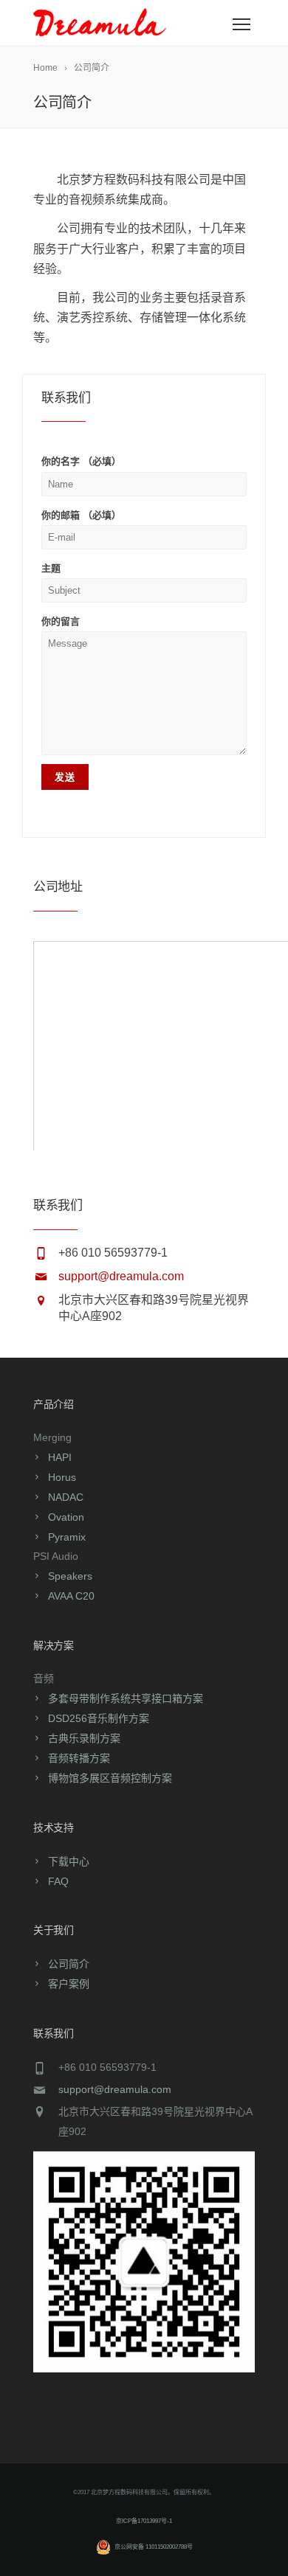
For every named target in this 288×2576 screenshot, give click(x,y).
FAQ (58, 1881)
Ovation (66, 1517)
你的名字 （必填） (81, 461)
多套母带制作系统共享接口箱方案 (126, 1698)
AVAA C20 (71, 1596)
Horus (62, 1477)
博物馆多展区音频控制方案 (110, 1778)
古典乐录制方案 (84, 1738)
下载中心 (69, 1861)
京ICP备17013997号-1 (144, 2521)
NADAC (66, 1497)
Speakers (70, 1576)
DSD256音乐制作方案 (99, 1718)
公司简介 (69, 1964)
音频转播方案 (79, 1758)
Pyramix (67, 1537)
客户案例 (69, 1984)
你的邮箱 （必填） (81, 515)
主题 (51, 568)
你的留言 (61, 621)
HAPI (60, 1457)
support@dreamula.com (121, 1276)
